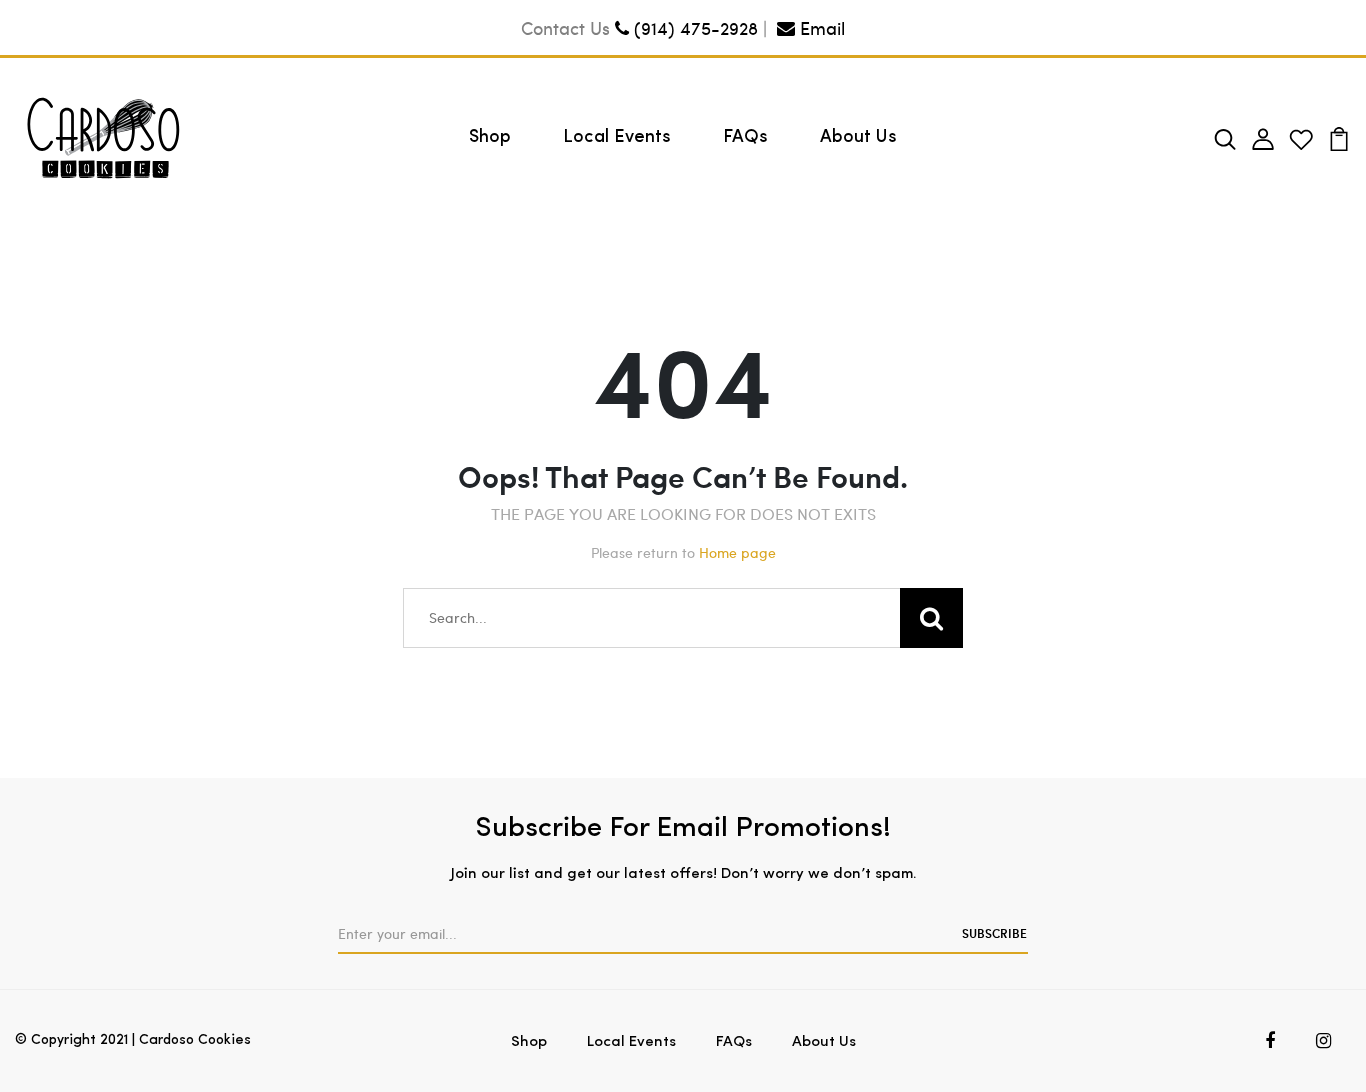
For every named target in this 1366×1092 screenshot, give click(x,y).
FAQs (745, 138)
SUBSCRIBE (994, 933)
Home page (737, 552)
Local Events (617, 138)
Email (820, 27)
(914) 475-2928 (693, 27)
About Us (858, 138)
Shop (490, 138)
